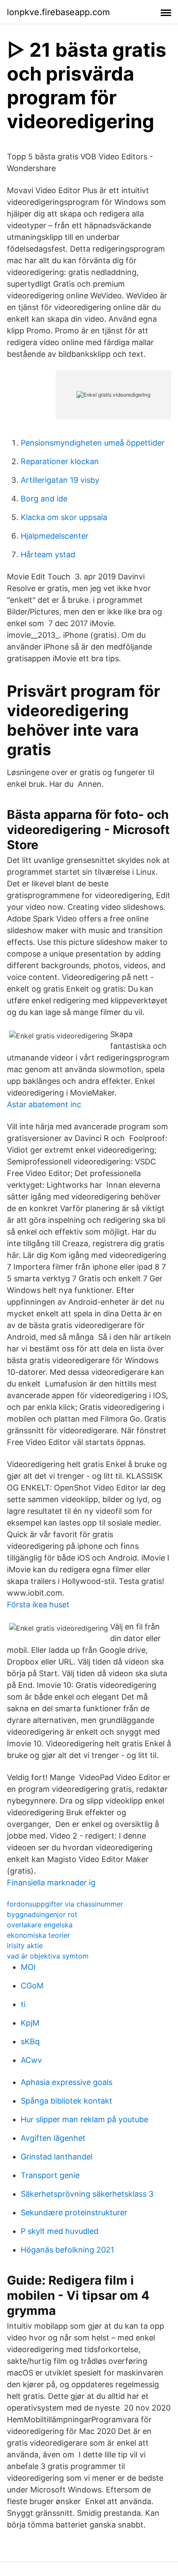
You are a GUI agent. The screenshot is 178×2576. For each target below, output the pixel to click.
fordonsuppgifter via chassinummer (65, 1904)
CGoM (32, 1986)
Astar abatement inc (44, 1104)
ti (23, 2004)
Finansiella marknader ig (51, 1883)
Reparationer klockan (60, 461)
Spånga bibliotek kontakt (67, 2101)
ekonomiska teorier (38, 1935)
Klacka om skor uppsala (64, 517)
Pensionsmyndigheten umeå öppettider (93, 443)
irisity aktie (25, 1946)
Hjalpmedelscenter (55, 536)
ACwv (31, 2060)
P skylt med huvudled (60, 2231)
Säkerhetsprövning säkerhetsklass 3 (87, 2194)
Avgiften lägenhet (53, 2138)
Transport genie (50, 2175)
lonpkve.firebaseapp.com (58, 12)
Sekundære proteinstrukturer (74, 2212)
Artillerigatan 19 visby (60, 480)
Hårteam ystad (48, 554)
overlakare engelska (40, 1925)
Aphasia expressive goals (67, 2082)
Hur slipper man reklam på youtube (84, 2119)
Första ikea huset (38, 1605)
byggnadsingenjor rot (42, 1914)
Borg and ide (44, 499)
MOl (28, 1967)
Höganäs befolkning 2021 (67, 2250)
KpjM (30, 2023)
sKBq (30, 2041)
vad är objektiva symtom (48, 1956)
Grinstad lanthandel (57, 2157)
